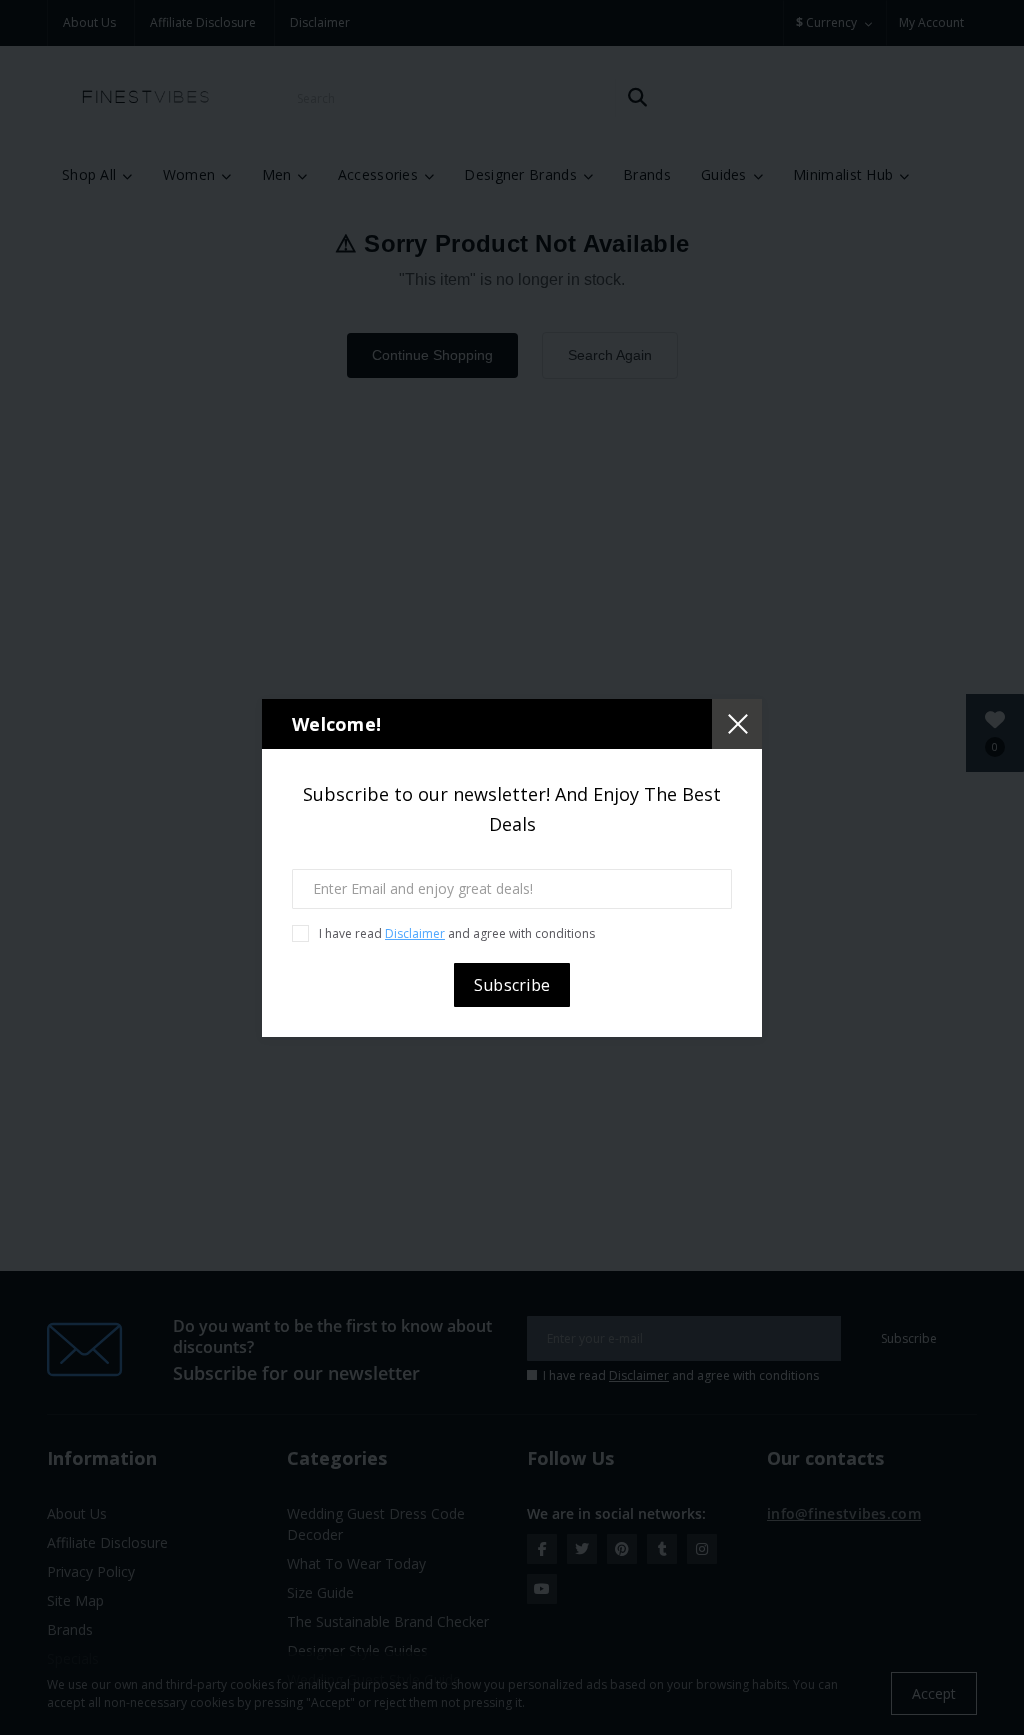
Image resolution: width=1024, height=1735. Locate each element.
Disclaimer (415, 933)
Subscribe (512, 985)
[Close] (737, 724)
